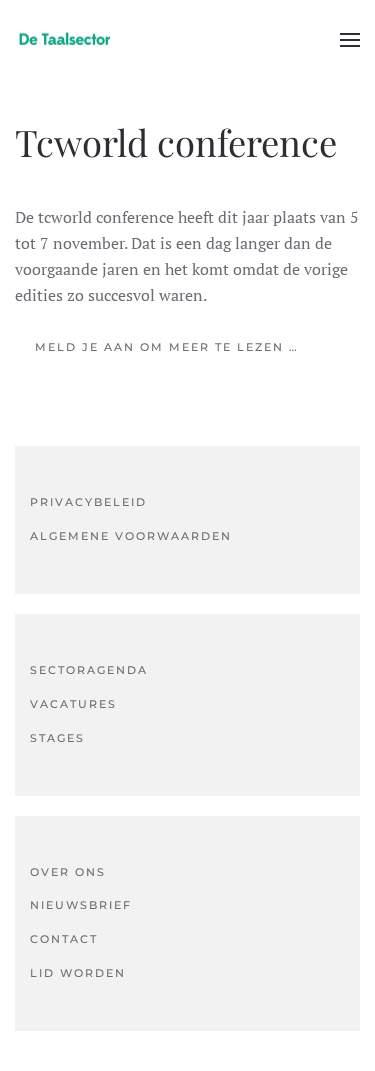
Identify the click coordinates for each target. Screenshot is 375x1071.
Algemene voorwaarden (131, 536)
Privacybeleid (88, 502)
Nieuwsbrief (81, 905)
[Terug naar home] (65, 40)
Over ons (68, 872)
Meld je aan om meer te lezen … (167, 347)
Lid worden (78, 973)
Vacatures (73, 704)
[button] (350, 40)
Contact (64, 939)
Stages (57, 738)
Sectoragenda (89, 670)
